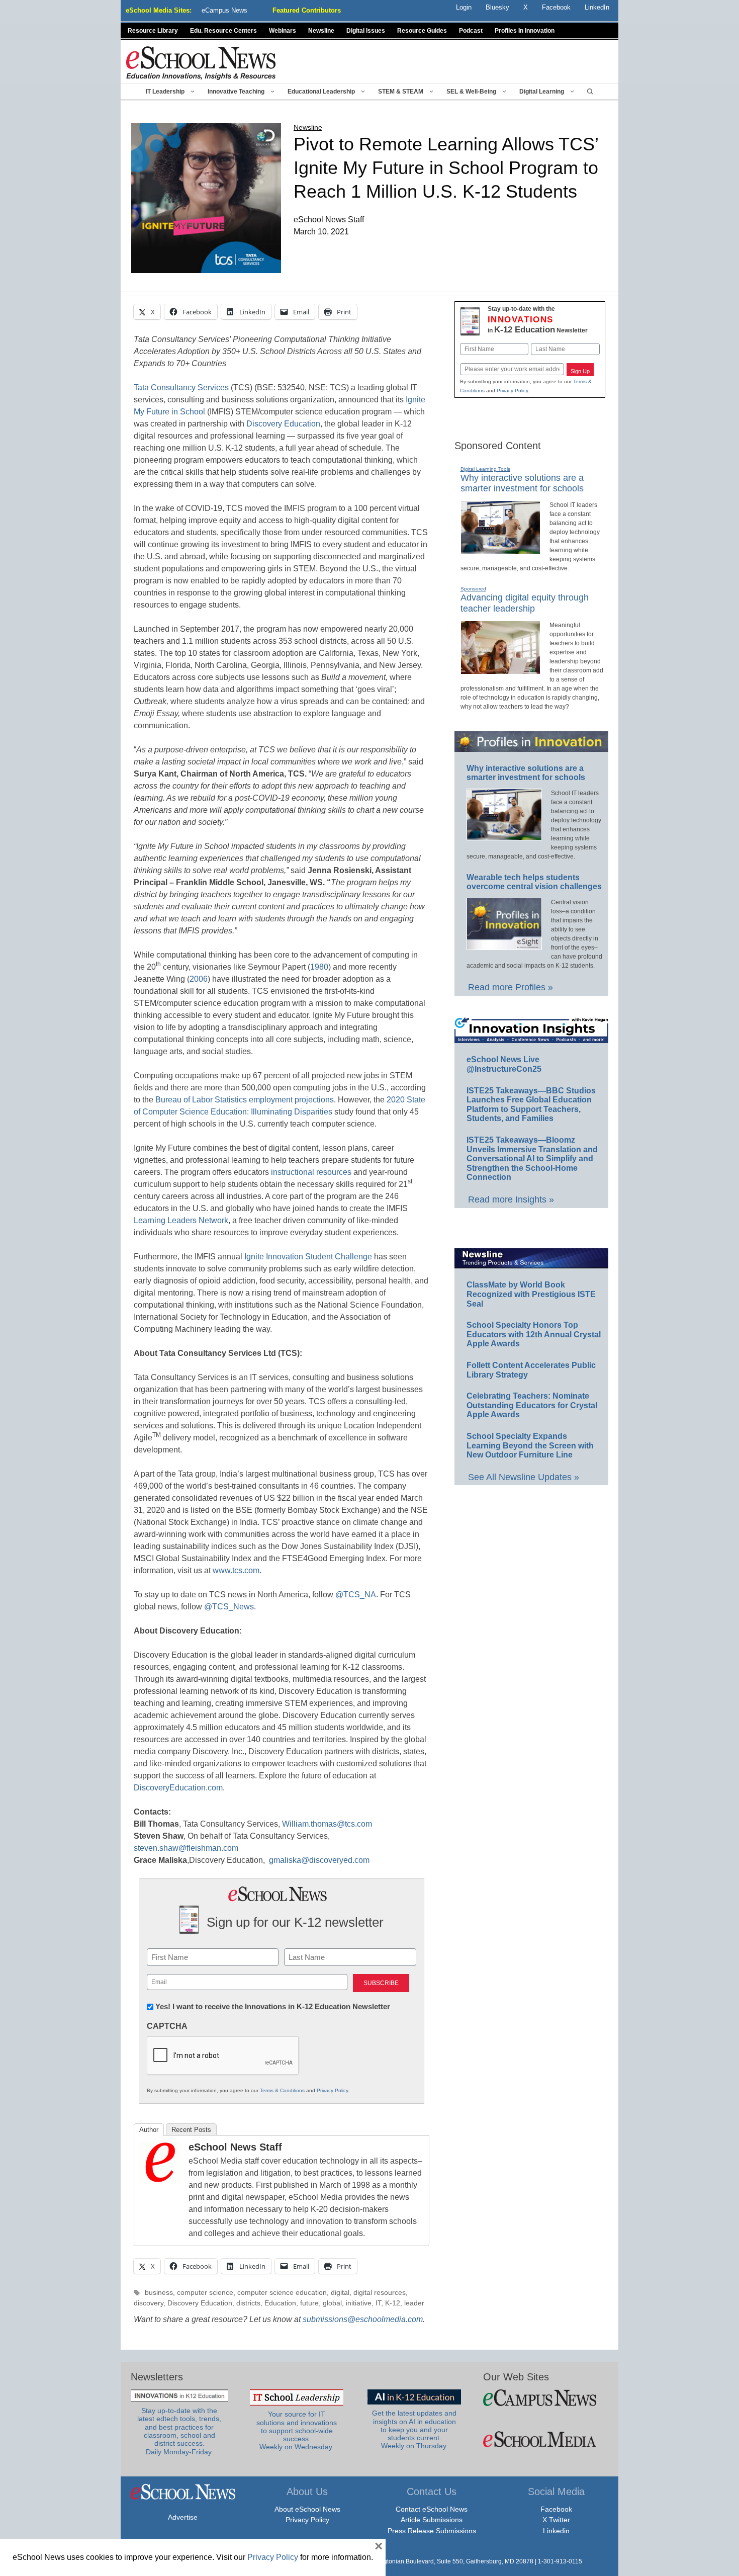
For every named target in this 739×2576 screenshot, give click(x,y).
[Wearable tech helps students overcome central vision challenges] (504, 946)
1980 (319, 967)
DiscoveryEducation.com (178, 1788)
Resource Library (153, 31)
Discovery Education (283, 424)
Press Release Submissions (432, 2531)
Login (464, 7)
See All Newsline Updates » (524, 1477)
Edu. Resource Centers (223, 31)
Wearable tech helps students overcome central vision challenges (534, 882)
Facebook (556, 2509)
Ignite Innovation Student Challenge (308, 1257)
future (309, 2303)
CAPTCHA (167, 2026)
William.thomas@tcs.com (327, 1824)
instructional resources (311, 1172)
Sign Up (580, 371)
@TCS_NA (356, 1595)
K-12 (393, 2303)
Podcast (471, 31)
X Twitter (556, 2520)
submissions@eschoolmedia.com (363, 2319)
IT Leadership (165, 92)
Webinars (283, 31)
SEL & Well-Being (471, 92)
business (159, 2293)
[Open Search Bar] (590, 92)
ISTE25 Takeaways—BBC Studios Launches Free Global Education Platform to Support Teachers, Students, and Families (531, 1105)
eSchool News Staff (235, 2147)
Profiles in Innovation (525, 31)
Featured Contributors (307, 10)
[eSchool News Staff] (160, 2179)
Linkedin (556, 2531)
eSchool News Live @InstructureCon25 (504, 1064)
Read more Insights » (511, 1199)
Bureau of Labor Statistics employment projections (245, 1100)
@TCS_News (229, 1607)
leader (414, 2303)
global (332, 2303)
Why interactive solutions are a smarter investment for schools (522, 483)
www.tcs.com (236, 1570)
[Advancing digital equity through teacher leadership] (500, 670)
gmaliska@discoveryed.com (319, 1860)
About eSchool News (307, 2509)
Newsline (321, 31)
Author (149, 2130)
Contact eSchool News (432, 2509)
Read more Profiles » (511, 987)
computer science (205, 2293)
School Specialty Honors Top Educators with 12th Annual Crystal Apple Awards (534, 1334)
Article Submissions (432, 2520)
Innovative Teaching (236, 92)
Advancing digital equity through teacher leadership (525, 603)
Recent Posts (191, 2130)
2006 (199, 979)
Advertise (183, 2517)
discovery (149, 2303)
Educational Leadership (321, 92)
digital (340, 2293)
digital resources (380, 2293)
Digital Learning (542, 92)
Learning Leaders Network (181, 1220)
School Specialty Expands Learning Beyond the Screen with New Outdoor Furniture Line (530, 1445)
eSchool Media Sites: (159, 10)
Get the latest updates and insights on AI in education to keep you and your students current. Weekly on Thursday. (414, 2430)
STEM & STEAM (401, 92)
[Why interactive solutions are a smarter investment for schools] (500, 550)
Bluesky (497, 7)
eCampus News (224, 10)
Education (280, 2303)
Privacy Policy (332, 2090)
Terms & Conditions (282, 2090)
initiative (359, 2303)
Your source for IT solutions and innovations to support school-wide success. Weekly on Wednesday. (297, 2431)
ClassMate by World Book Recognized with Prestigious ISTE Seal (531, 1294)
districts (248, 2303)
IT (378, 2303)
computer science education (282, 2293)
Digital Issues (366, 31)
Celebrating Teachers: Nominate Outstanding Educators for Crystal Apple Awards (532, 1405)
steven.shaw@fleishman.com (186, 1848)
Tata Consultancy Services (181, 388)
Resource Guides (422, 31)
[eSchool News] (201, 63)
